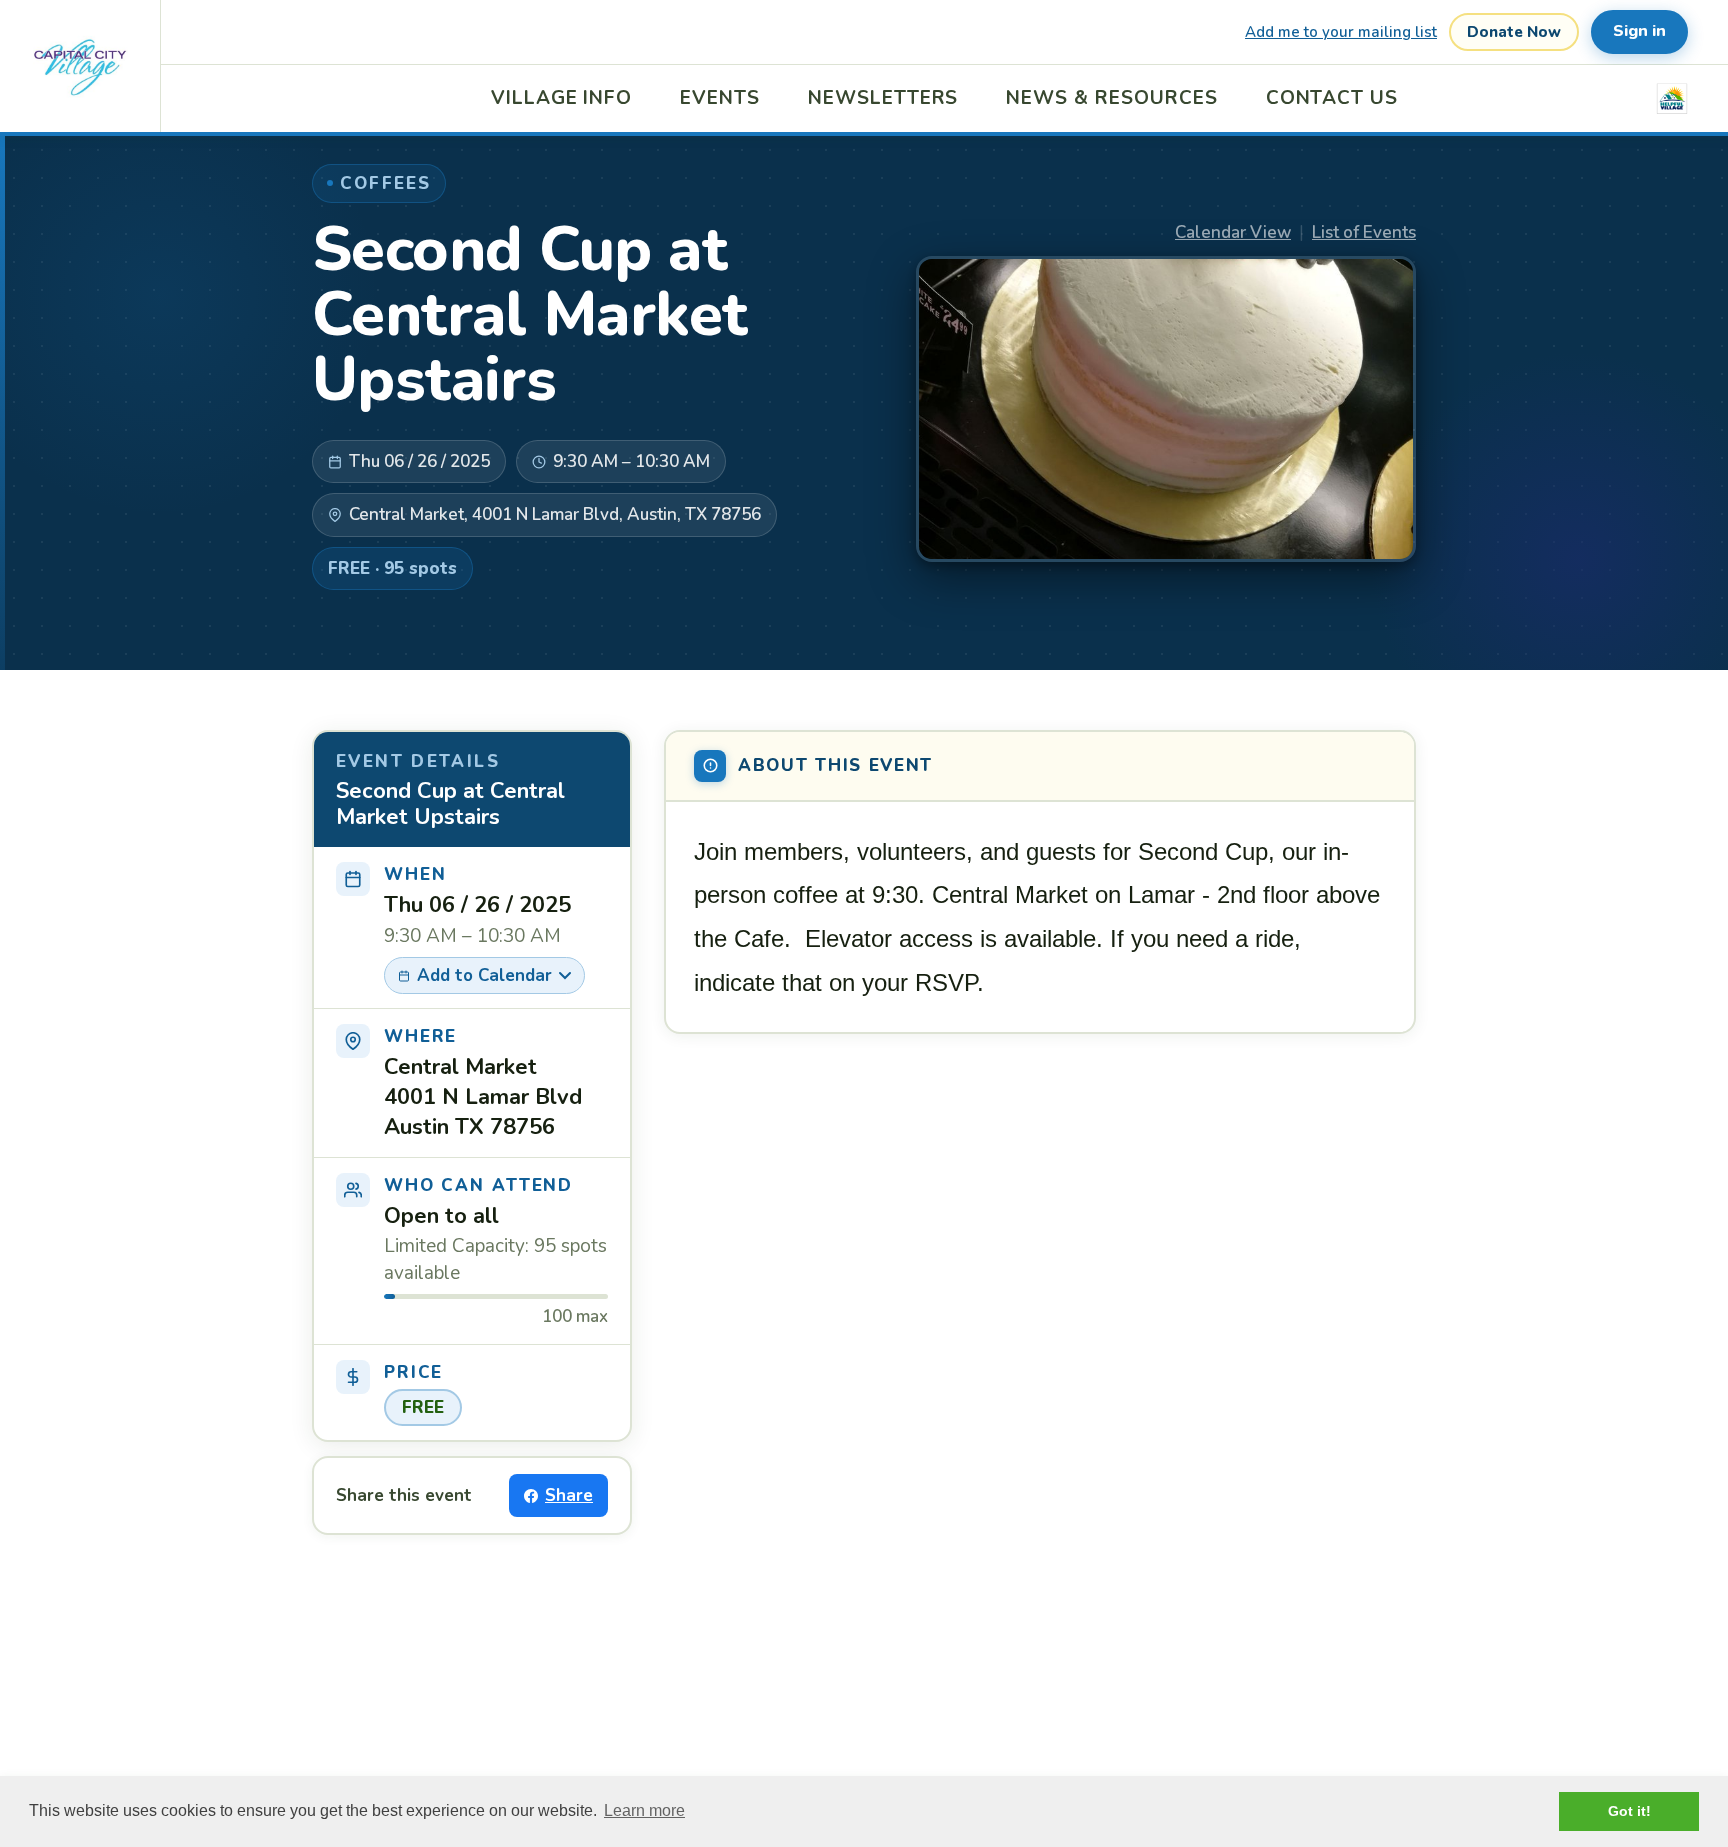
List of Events (1364, 232)
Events (720, 98)
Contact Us (1332, 98)
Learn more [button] (644, 1810)
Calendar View (1233, 232)
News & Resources (1111, 98)
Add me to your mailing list (1341, 32)
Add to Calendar (484, 975)
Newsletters (883, 98)
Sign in (1639, 31)
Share (569, 1495)
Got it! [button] (1629, 1811)
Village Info (561, 98)
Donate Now (1514, 32)
